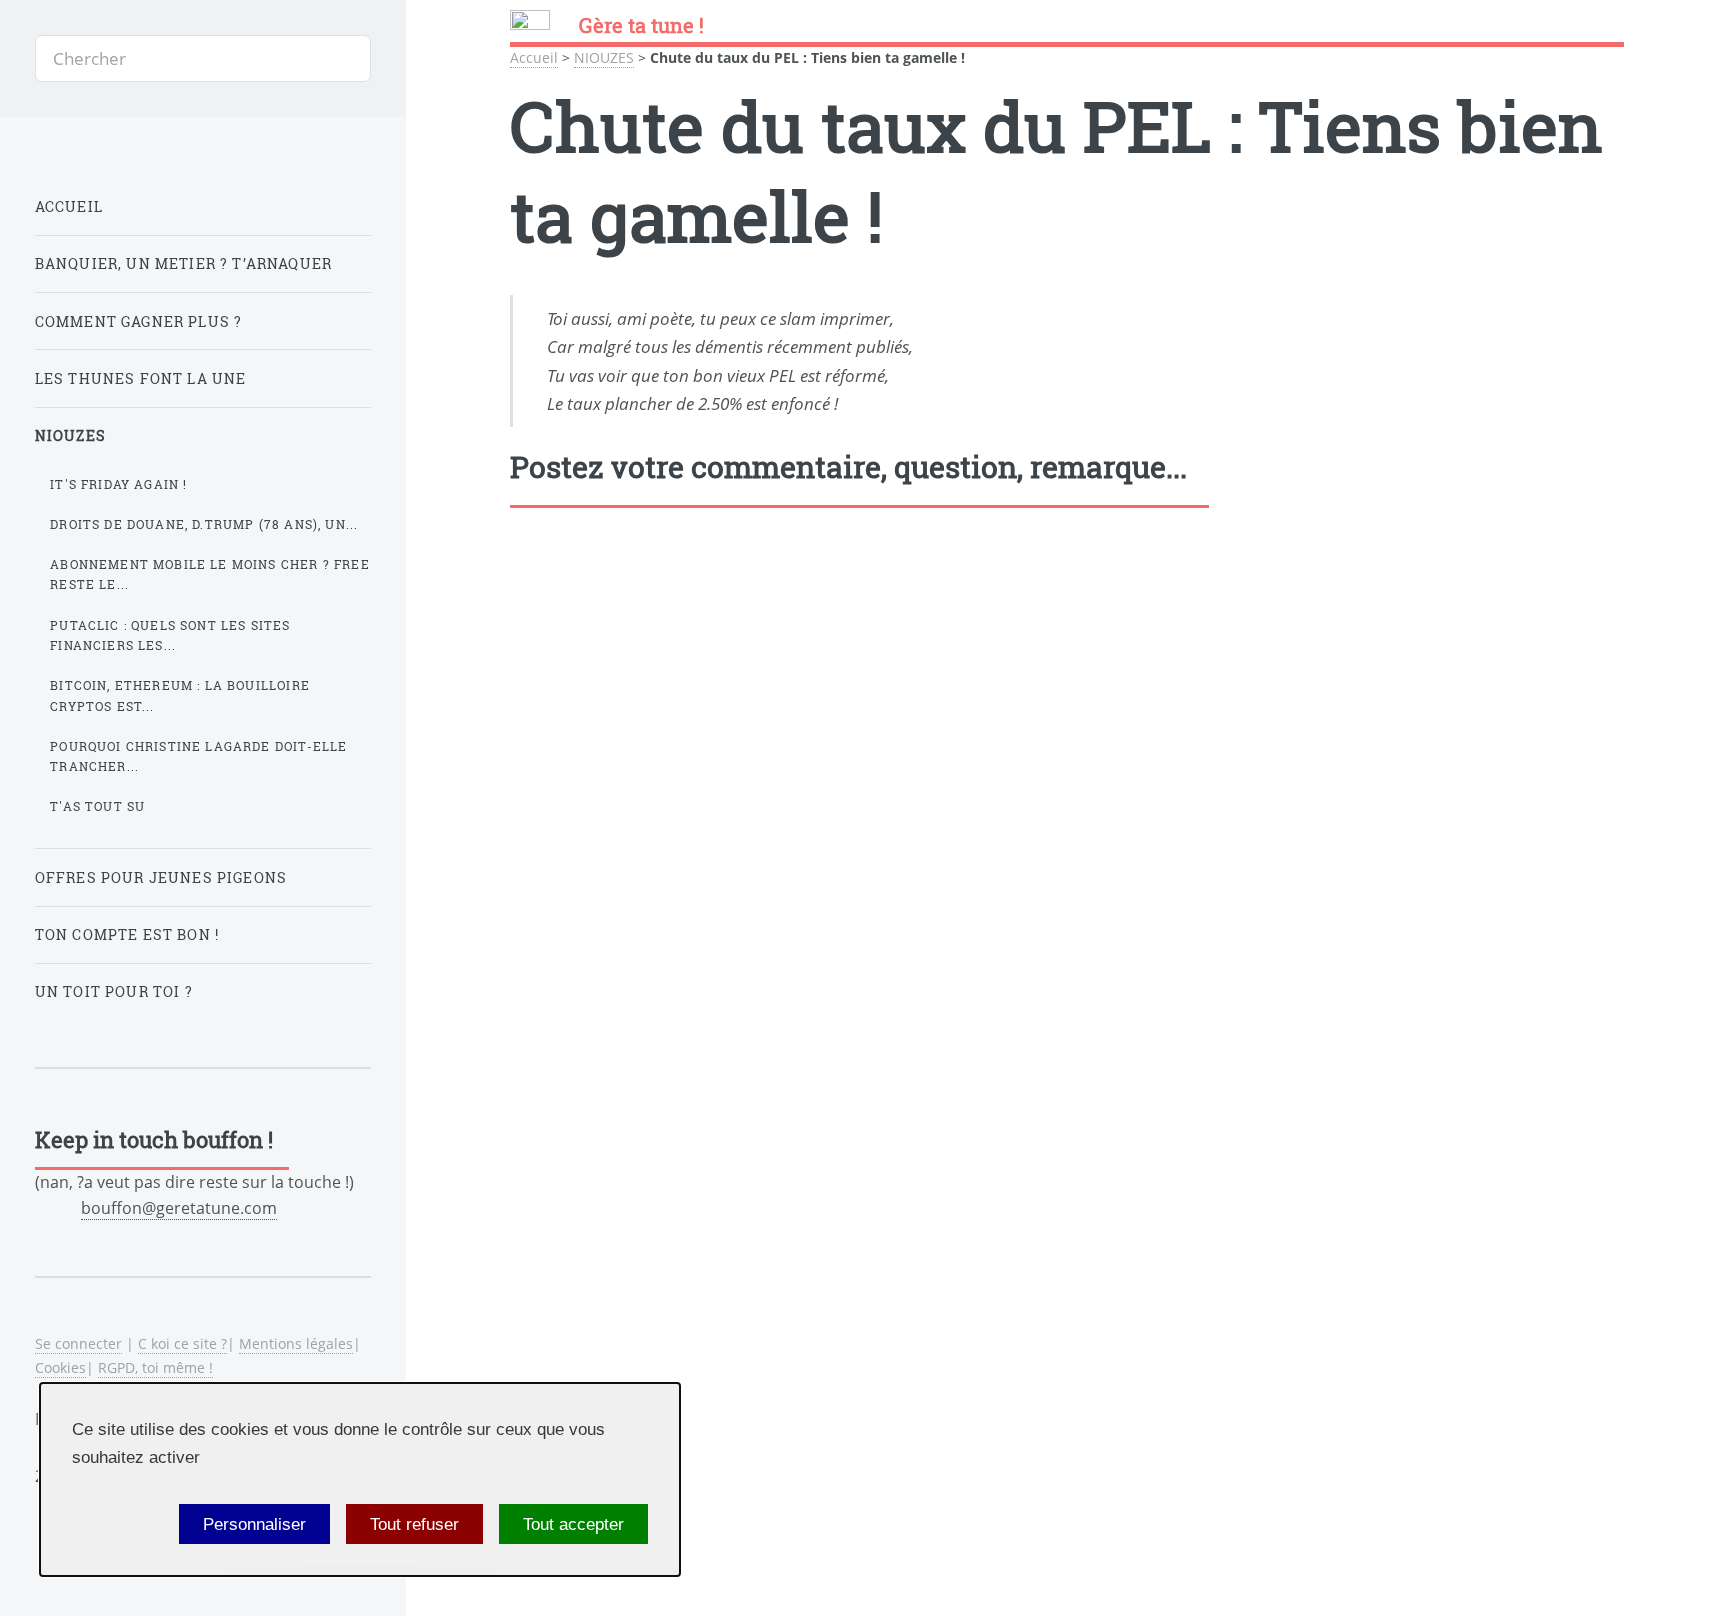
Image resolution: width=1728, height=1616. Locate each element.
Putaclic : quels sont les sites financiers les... (170, 635)
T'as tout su (97, 806)
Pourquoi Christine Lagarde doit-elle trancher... (198, 756)
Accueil (534, 57)
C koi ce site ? (182, 1343)
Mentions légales (296, 1343)
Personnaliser (254, 1524)
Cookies (60, 1367)
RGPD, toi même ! (155, 1367)
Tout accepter (573, 1524)
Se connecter (78, 1343)
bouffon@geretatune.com (179, 1208)
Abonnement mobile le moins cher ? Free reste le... (209, 574)
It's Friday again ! (118, 484)
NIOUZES (604, 57)
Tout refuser (414, 1524)
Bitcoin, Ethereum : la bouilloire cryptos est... (180, 695)
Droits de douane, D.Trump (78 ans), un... (204, 524)
